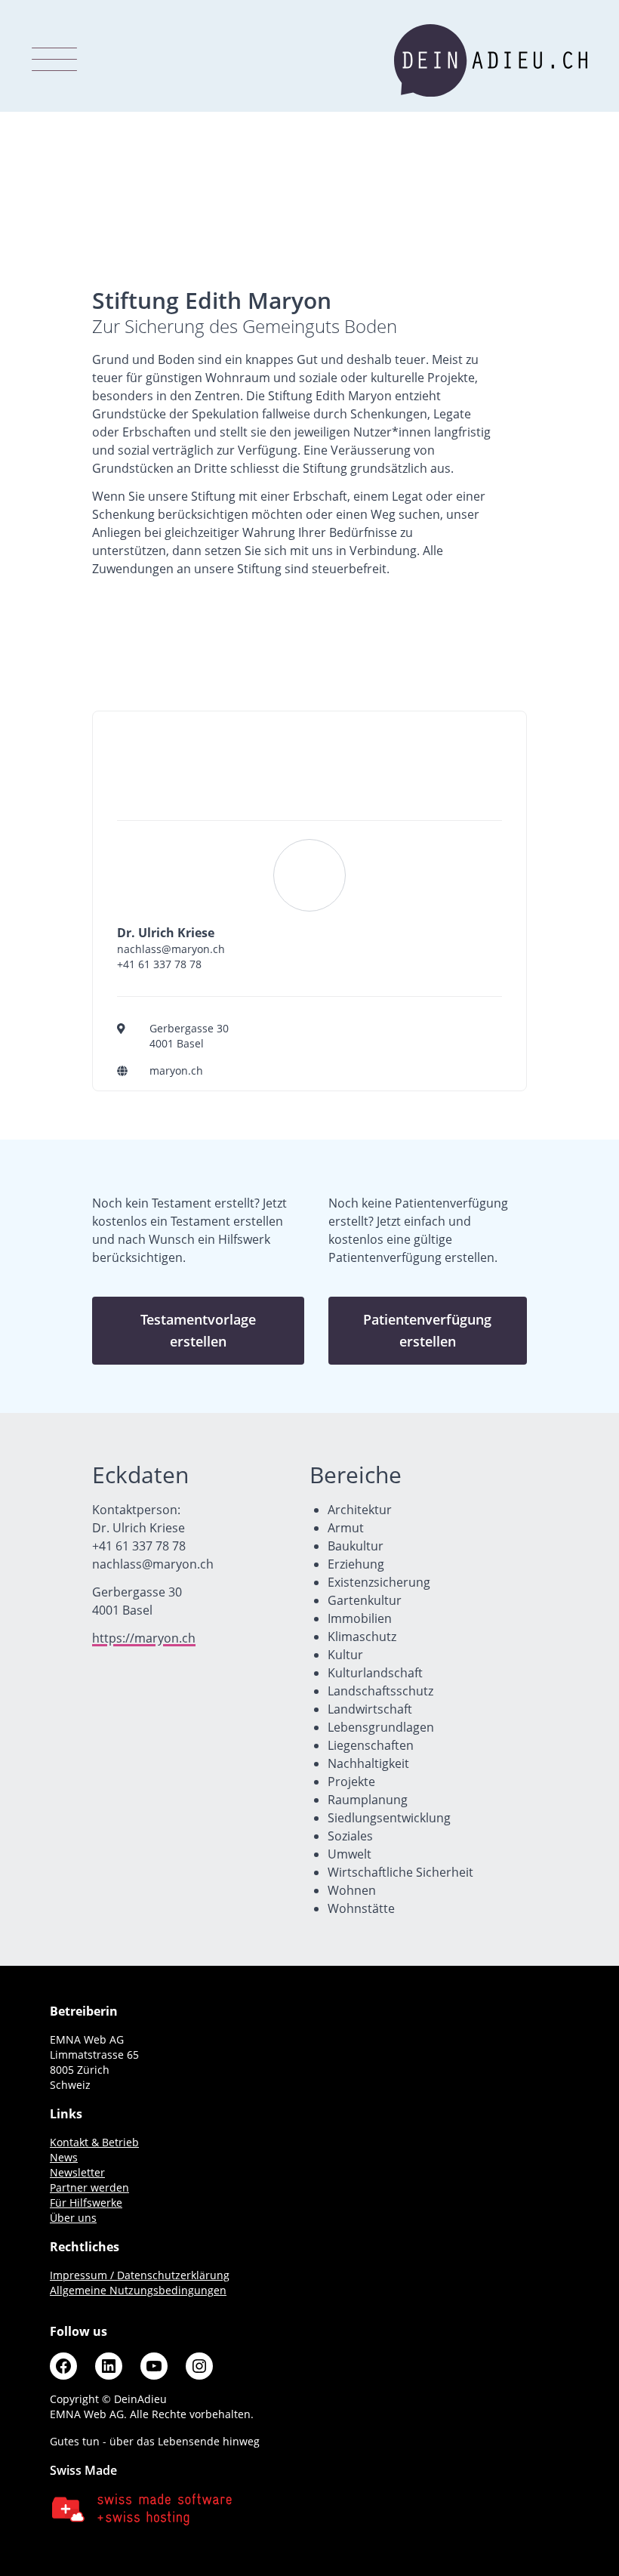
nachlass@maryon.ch (171, 949)
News (64, 2157)
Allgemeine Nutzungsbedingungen (138, 2290)
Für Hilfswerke (86, 2203)
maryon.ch (176, 1071)
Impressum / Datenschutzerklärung (140, 2275)
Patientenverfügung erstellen (427, 1330)
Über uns (73, 2218)
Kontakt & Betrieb (94, 2142)
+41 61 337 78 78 (159, 964)
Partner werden (89, 2187)
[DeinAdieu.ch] (491, 60)
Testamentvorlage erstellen (198, 1330)
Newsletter (77, 2172)
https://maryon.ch (144, 1638)
